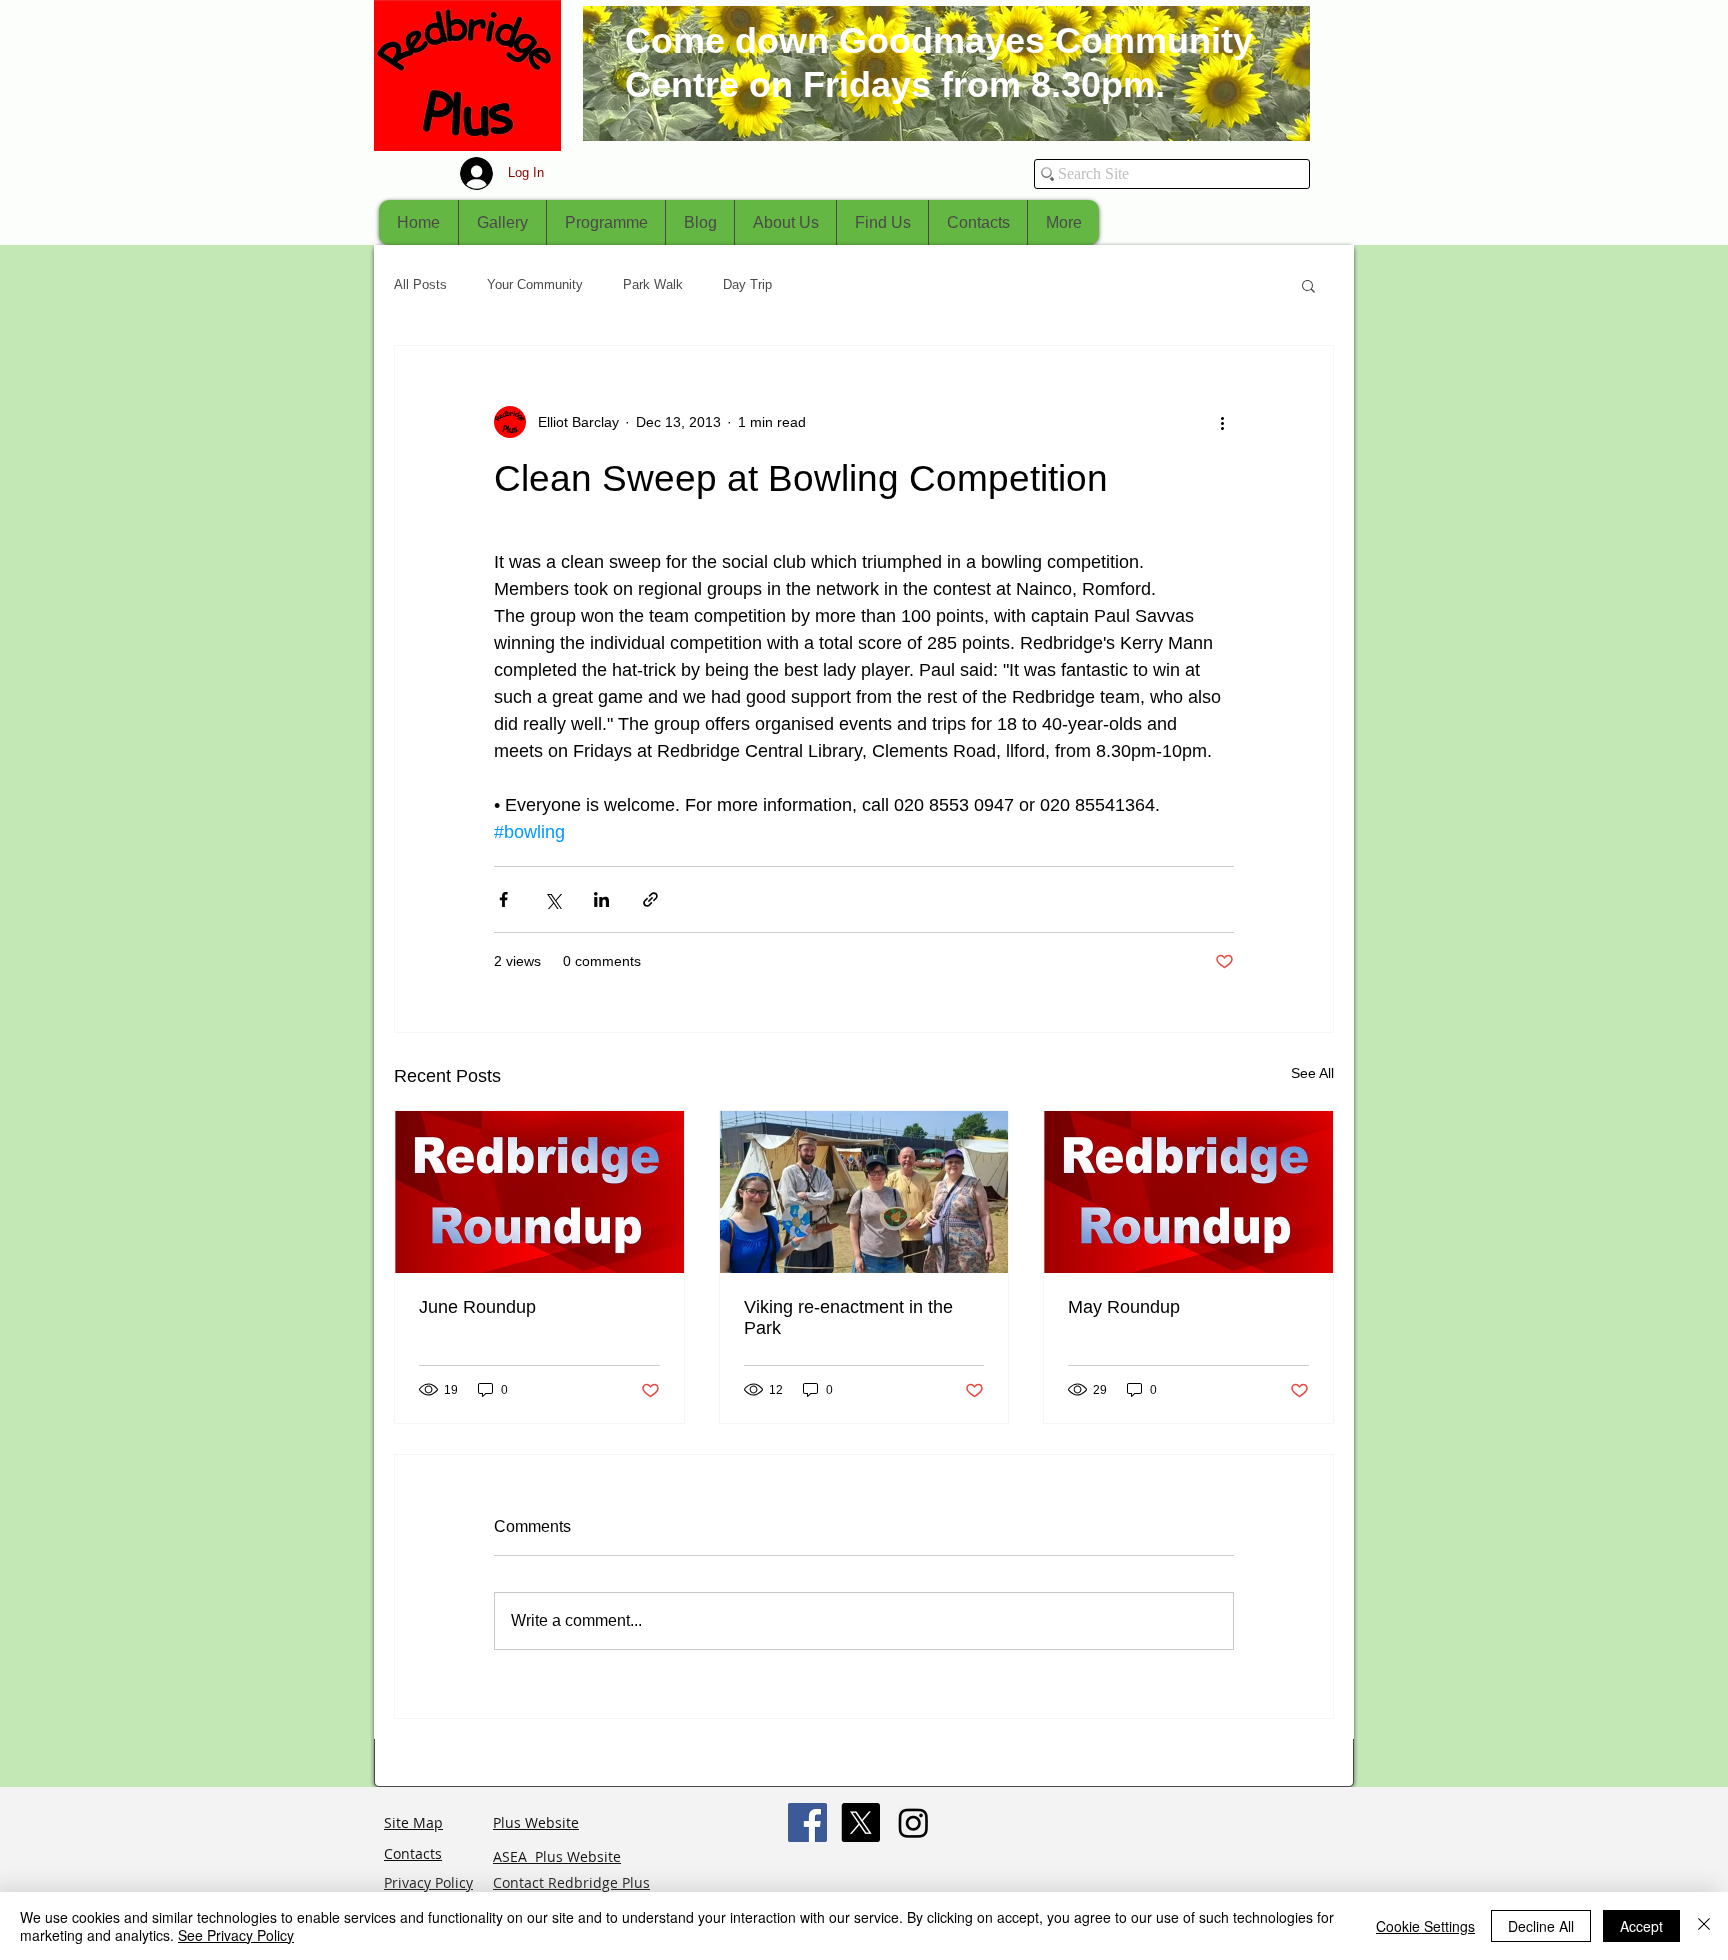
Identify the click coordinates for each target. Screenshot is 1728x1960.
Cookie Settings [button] (1425, 1926)
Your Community (535, 284)
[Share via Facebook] (503, 899)
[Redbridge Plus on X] (860, 1822)
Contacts (413, 1853)
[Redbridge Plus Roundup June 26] (539, 1192)
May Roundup (1124, 1307)
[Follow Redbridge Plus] (913, 1822)
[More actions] (1222, 422)
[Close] (1704, 1926)
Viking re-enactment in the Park (848, 1317)
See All (1312, 1073)
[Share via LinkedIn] (601, 899)
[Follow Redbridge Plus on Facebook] (807, 1822)
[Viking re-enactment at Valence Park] (864, 1192)
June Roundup (477, 1307)
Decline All (1541, 1926)
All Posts (420, 284)
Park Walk (653, 284)
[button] (1308, 285)
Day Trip (747, 284)
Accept (1641, 1926)
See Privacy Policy (236, 1935)
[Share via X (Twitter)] (552, 899)
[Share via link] (650, 899)
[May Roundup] (1188, 1192)
